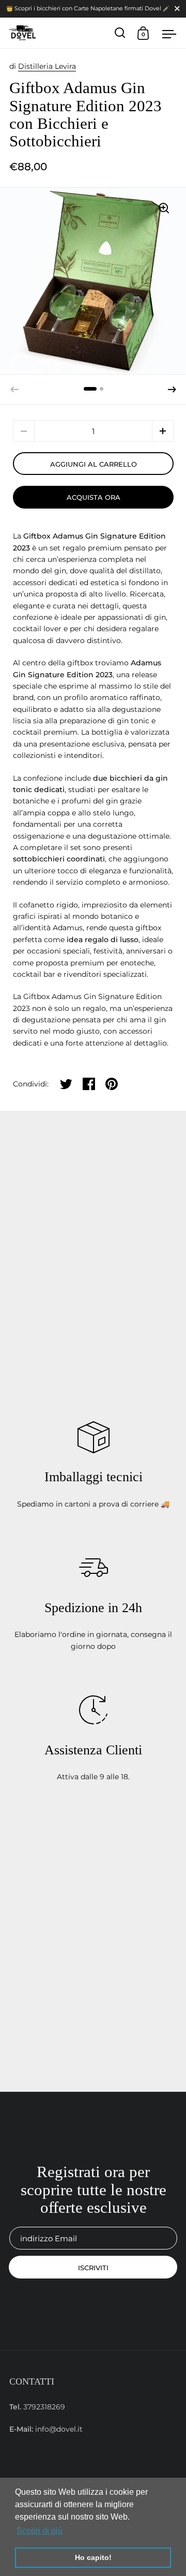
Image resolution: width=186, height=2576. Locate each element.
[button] (172, 390)
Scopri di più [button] (40, 2531)
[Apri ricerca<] (120, 33)
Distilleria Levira (47, 66)
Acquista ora (94, 497)
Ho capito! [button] (93, 2557)
